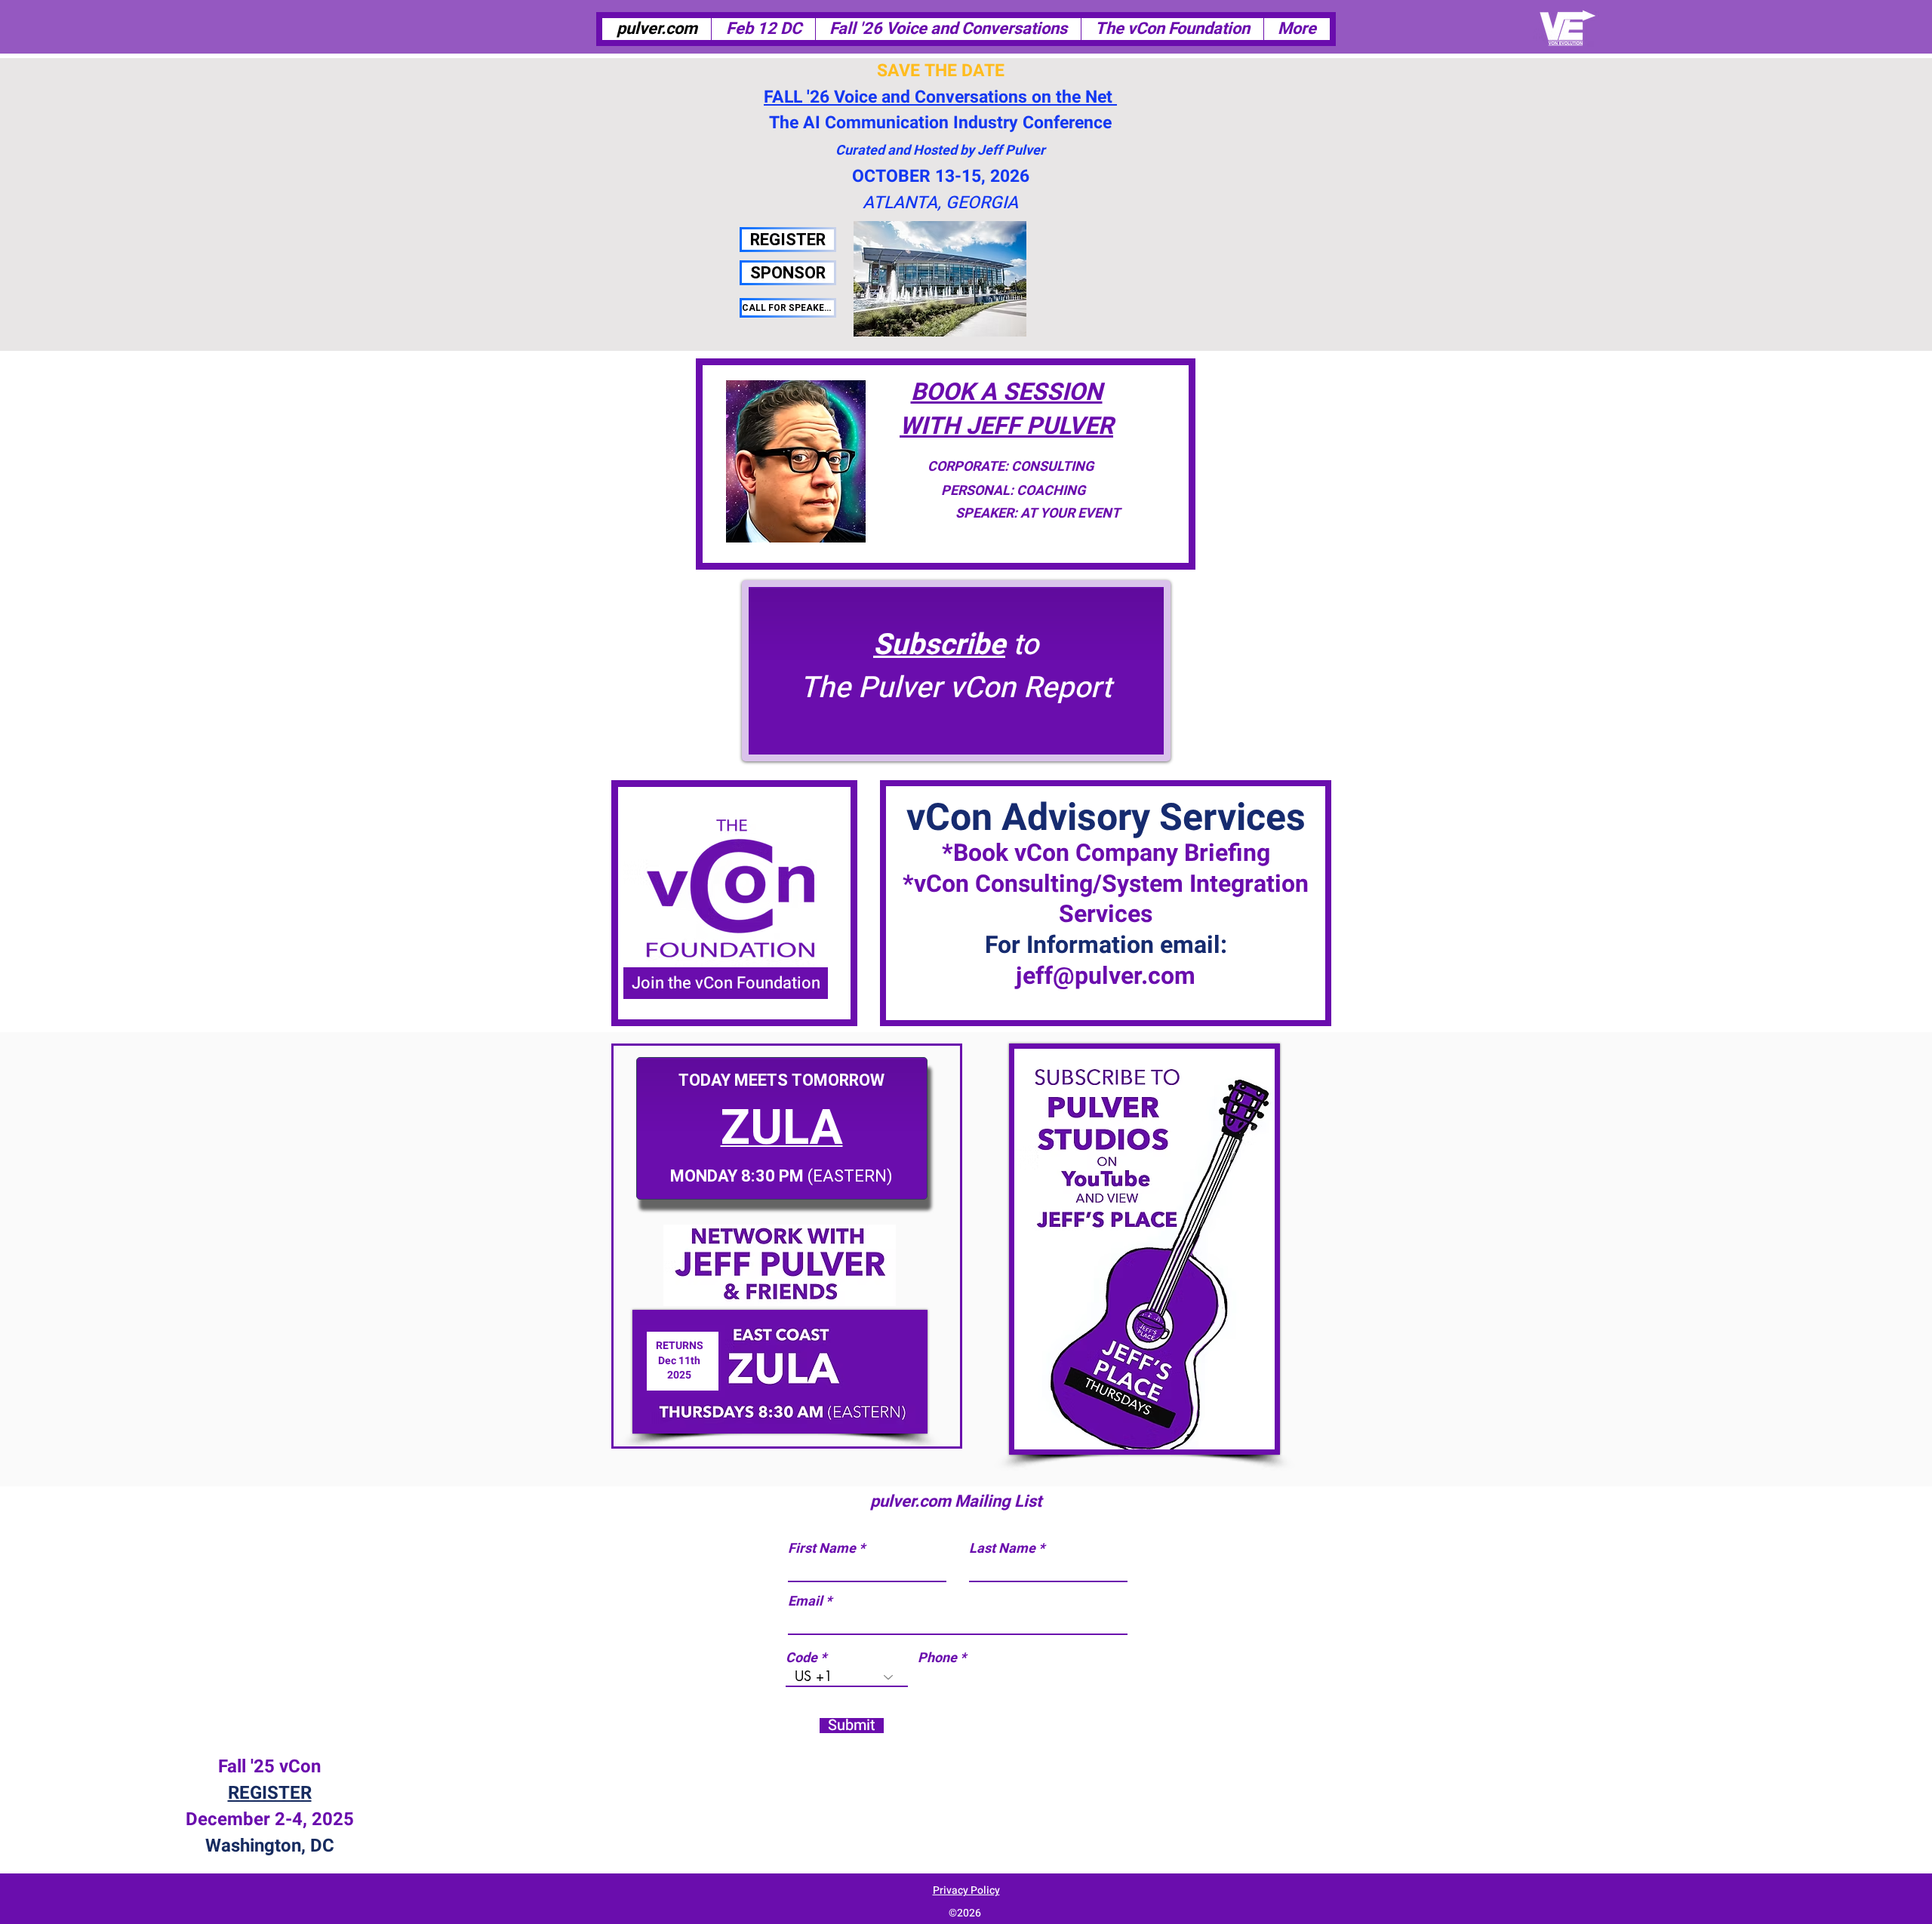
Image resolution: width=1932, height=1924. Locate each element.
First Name (822, 1549)
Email (805, 1602)
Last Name (1002, 1549)
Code (801, 1658)
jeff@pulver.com (1106, 976)
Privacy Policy (966, 1890)
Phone (937, 1658)
